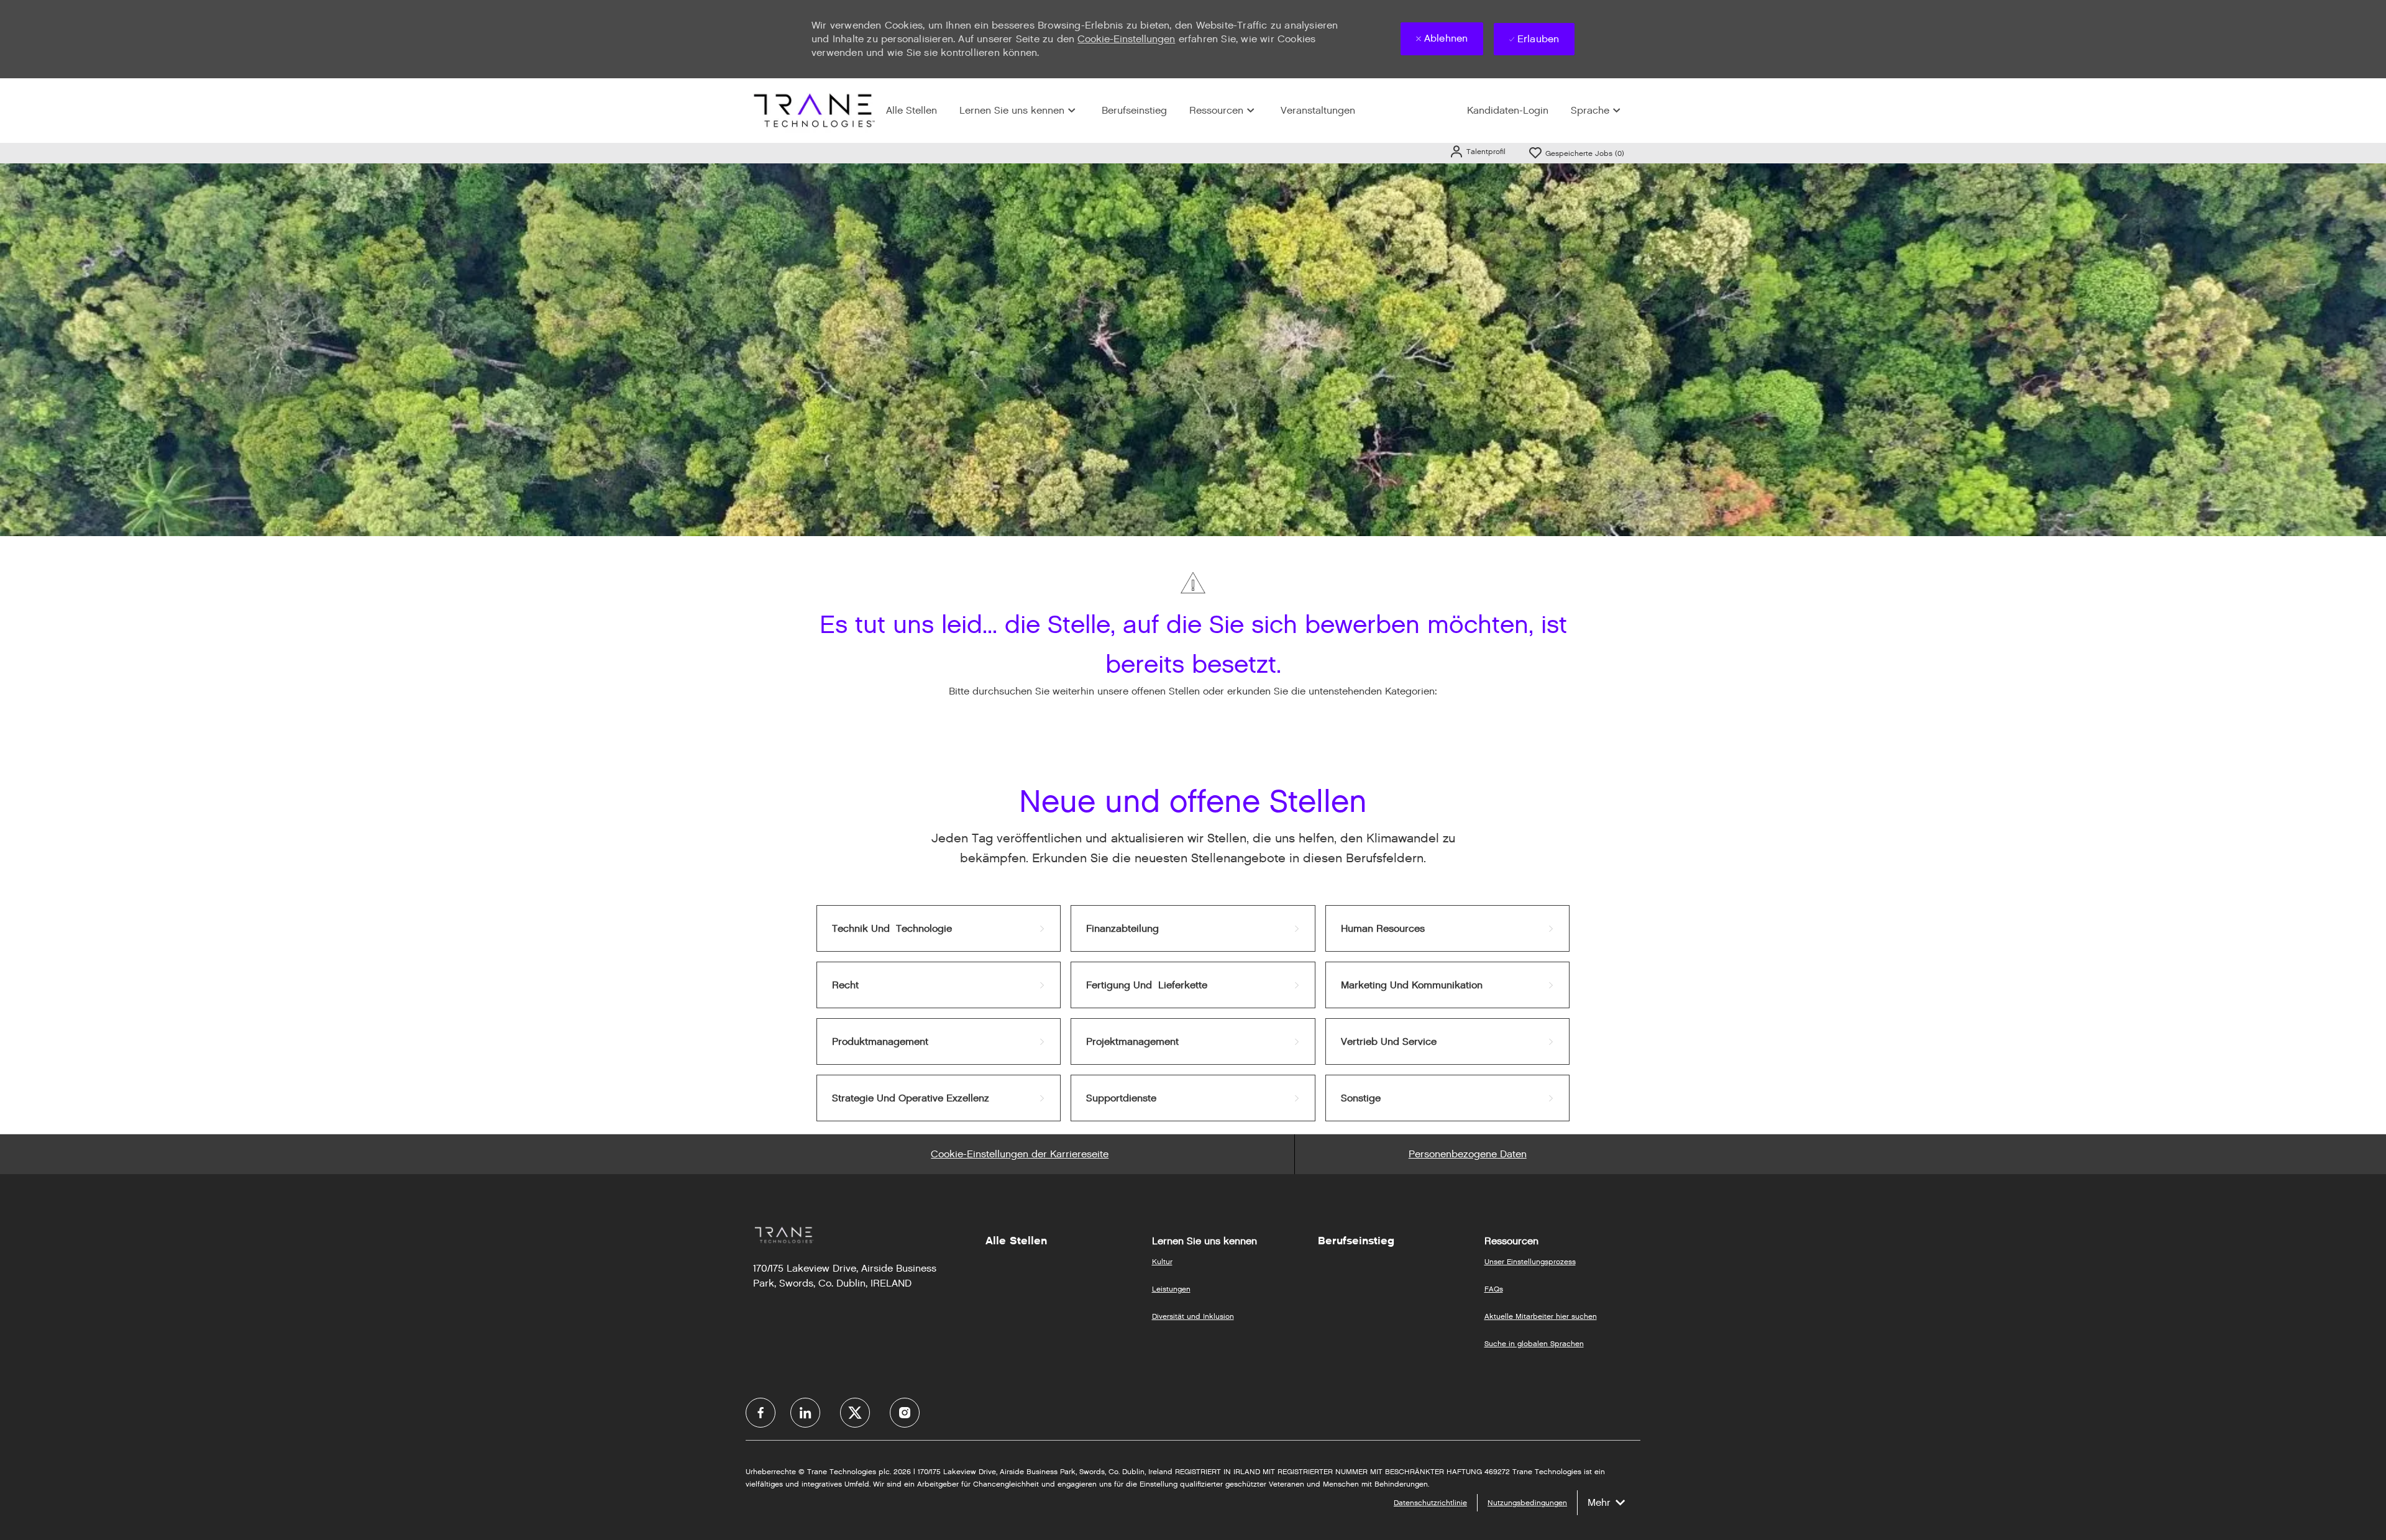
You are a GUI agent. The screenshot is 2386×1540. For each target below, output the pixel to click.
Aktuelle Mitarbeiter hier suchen (1541, 1316)
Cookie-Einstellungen (1126, 39)
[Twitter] (855, 1413)
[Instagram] (905, 1413)
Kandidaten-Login (1508, 110)
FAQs (1494, 1289)
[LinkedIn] (805, 1413)
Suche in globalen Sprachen (1534, 1343)
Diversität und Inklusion (1193, 1316)
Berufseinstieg (1134, 110)
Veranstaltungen (1318, 110)
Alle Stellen (912, 110)
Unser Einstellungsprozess (1530, 1261)
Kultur (1162, 1261)
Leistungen (1171, 1289)
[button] (1477, 151)
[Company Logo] (813, 110)
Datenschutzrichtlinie (1430, 1502)
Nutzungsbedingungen (1527, 1502)
